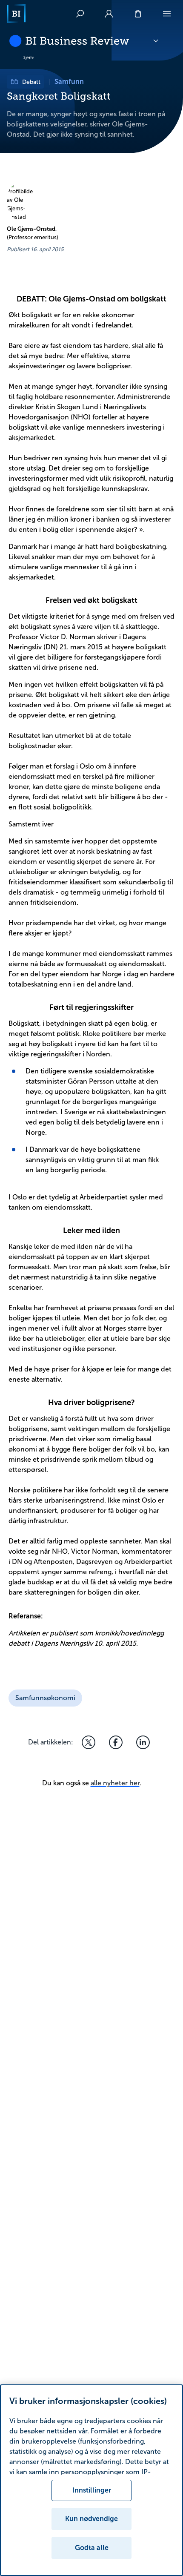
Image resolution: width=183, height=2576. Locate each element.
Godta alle (92, 2548)
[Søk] (80, 14)
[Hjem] (16, 14)
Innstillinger (92, 2490)
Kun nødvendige (91, 2519)
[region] (91, 2480)
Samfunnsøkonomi (45, 1698)
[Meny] (167, 14)
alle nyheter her (115, 1783)
